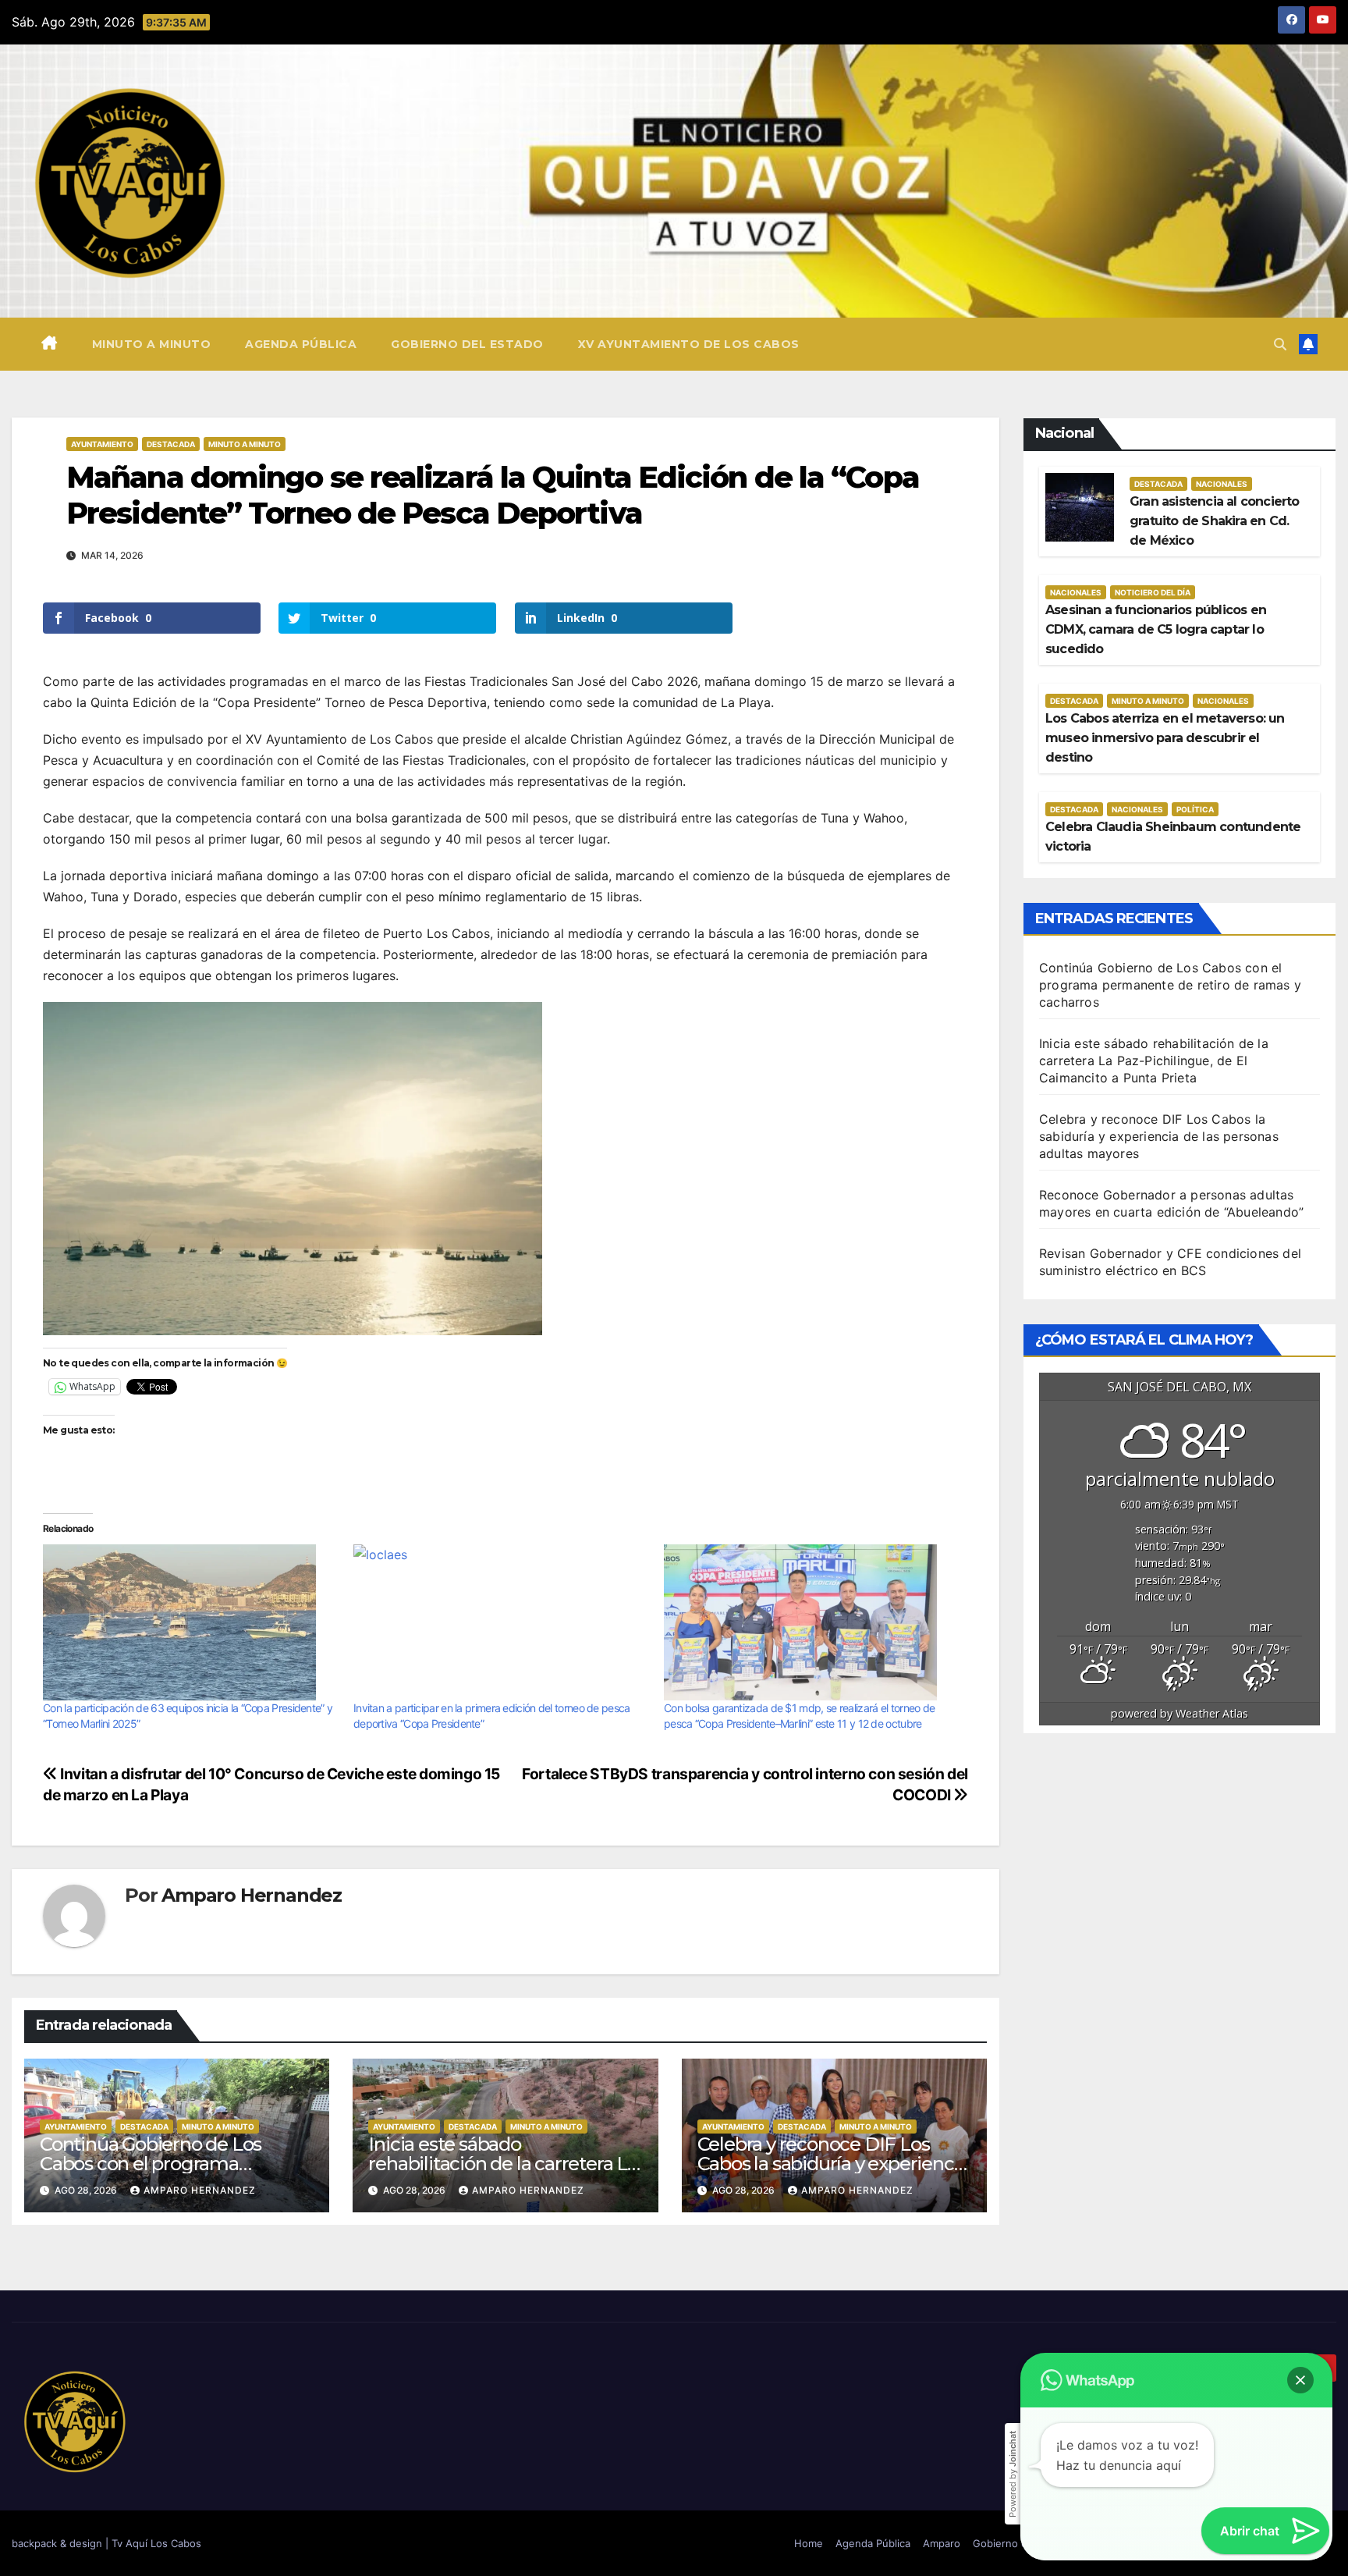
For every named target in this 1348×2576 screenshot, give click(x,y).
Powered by (1013, 2474)
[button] (1280, 344)
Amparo (942, 2543)
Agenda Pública (301, 344)
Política (1195, 809)
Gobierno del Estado (467, 344)
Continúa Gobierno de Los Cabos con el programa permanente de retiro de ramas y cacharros (1170, 985)
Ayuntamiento (102, 444)
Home (809, 2543)
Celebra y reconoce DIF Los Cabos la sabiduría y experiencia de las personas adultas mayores (1159, 1136)
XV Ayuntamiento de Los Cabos (689, 344)
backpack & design (59, 2543)
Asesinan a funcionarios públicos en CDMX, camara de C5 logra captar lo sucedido (1156, 629)
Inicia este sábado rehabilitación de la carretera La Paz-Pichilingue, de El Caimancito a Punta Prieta (1154, 1061)
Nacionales (1222, 484)
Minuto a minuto (152, 344)
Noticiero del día (1153, 592)
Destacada (171, 444)
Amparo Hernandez (252, 1895)
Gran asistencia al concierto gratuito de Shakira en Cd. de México (1215, 521)
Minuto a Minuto (245, 444)
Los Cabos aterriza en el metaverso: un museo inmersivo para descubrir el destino (1165, 738)
